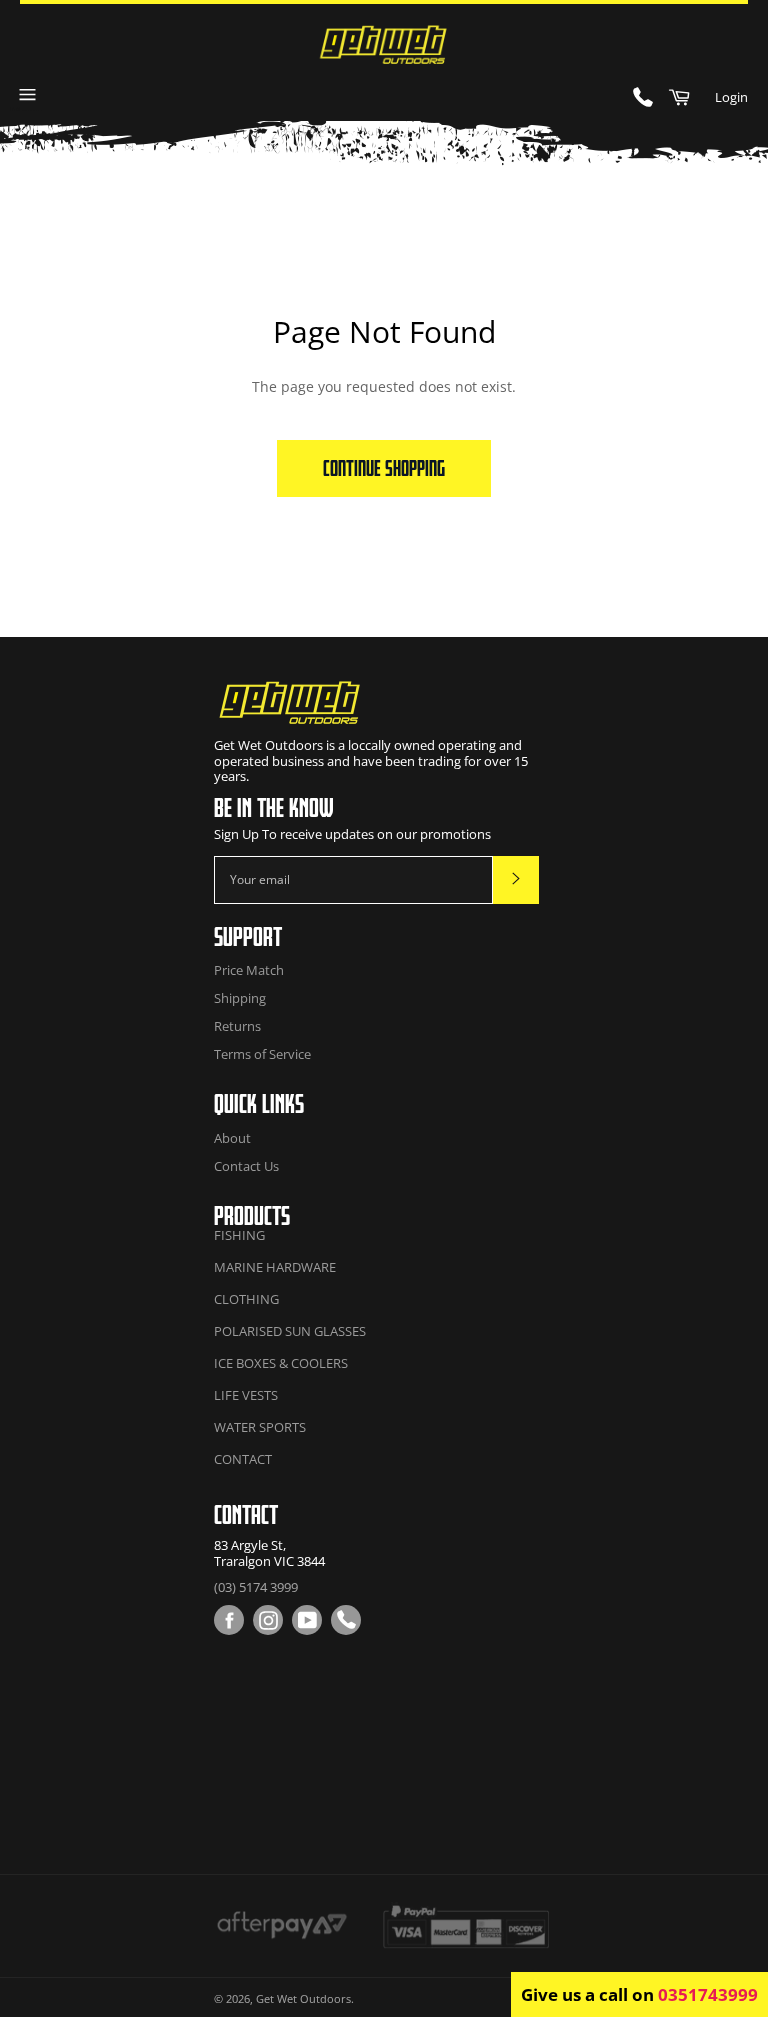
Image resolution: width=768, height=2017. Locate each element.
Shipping (240, 998)
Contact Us (246, 1166)
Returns (237, 1026)
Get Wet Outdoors (303, 1998)
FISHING (239, 1235)
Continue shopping (384, 468)
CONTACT (243, 1459)
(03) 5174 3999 (256, 1587)
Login (731, 97)
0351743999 (708, 1994)
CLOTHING (246, 1299)
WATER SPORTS (260, 1427)
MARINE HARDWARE (275, 1267)
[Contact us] (346, 1620)
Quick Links (259, 1103)
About (232, 1138)
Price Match (249, 970)
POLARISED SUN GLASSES (290, 1331)
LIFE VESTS (246, 1395)
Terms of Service (262, 1054)
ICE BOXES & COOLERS (281, 1363)
